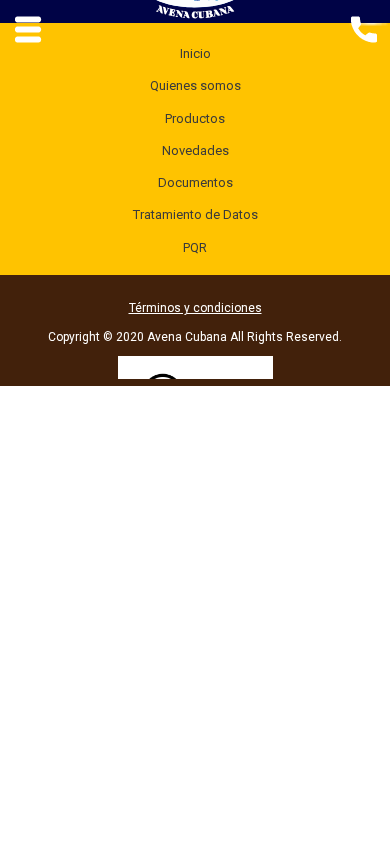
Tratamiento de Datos (195, 214)
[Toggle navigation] (363, 28)
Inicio (195, 53)
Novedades (195, 150)
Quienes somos (195, 85)
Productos (195, 118)
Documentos (195, 182)
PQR (195, 247)
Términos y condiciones (195, 308)
